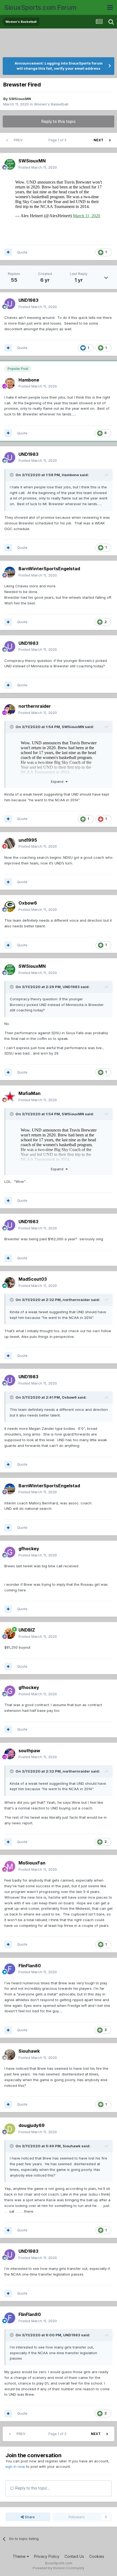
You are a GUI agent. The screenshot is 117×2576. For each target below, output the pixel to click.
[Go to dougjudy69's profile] (10, 2129)
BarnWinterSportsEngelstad (49, 569)
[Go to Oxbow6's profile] (10, 906)
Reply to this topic (59, 121)
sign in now (15, 2466)
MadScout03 (33, 1279)
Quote (22, 252)
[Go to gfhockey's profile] (10, 1552)
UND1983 (28, 300)
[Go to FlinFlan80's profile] (10, 1969)
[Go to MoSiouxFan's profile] (10, 1866)
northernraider (35, 706)
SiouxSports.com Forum (40, 7)
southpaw (29, 1751)
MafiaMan (30, 1093)
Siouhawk (29, 2051)
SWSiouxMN (20, 99)
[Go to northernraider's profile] (10, 710)
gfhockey (29, 1549)
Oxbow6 (28, 903)
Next (98, 140)
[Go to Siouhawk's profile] (10, 2055)
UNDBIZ (27, 1630)
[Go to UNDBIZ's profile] (10, 1633)
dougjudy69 (32, 2125)
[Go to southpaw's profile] (10, 1754)
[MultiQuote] (8, 252)
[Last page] (110, 140)
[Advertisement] (59, 43)
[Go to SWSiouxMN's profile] (10, 164)
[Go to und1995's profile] (10, 843)
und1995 (28, 840)
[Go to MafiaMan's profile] (10, 1097)
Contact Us (74, 2556)
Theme (20, 2556)
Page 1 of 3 (58, 140)
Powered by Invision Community (59, 2568)
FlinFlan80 (30, 1966)
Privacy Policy (47, 2556)
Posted (38, 167)
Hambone (29, 380)
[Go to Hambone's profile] (10, 383)
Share (29, 2517)
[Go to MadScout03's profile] (10, 1283)
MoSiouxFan (32, 1863)
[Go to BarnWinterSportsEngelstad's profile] (10, 572)
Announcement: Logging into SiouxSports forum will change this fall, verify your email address (59, 66)
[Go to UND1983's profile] (10, 304)
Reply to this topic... (32, 2488)
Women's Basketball (51, 104)
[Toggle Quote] (12, 475)
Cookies (97, 2556)
